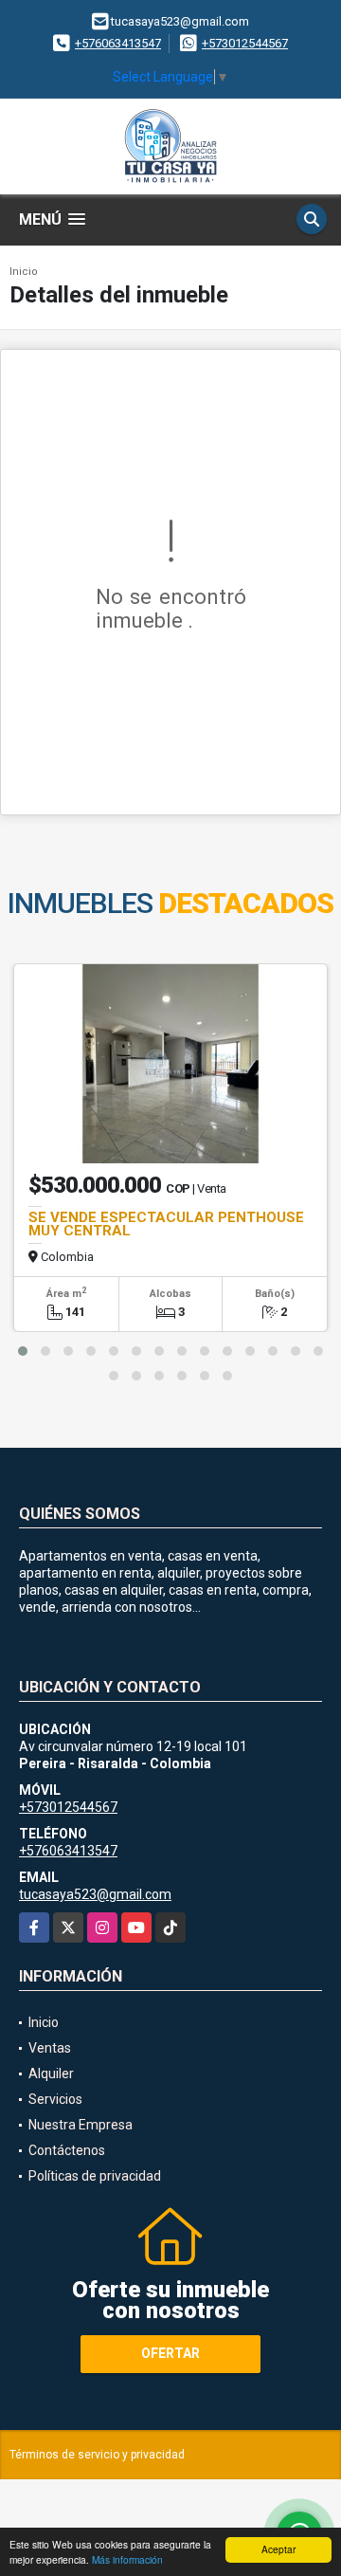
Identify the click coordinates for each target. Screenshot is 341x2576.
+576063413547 (118, 43)
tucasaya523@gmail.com (95, 1894)
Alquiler (51, 2074)
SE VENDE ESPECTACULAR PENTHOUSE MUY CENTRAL (168, 1224)
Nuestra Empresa (81, 2125)
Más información (127, 2559)
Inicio (24, 272)
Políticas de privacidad (95, 2176)
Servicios (55, 2099)
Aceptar (278, 2549)
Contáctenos (67, 2150)
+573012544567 (245, 43)
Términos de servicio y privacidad (97, 2455)
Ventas (50, 2048)
